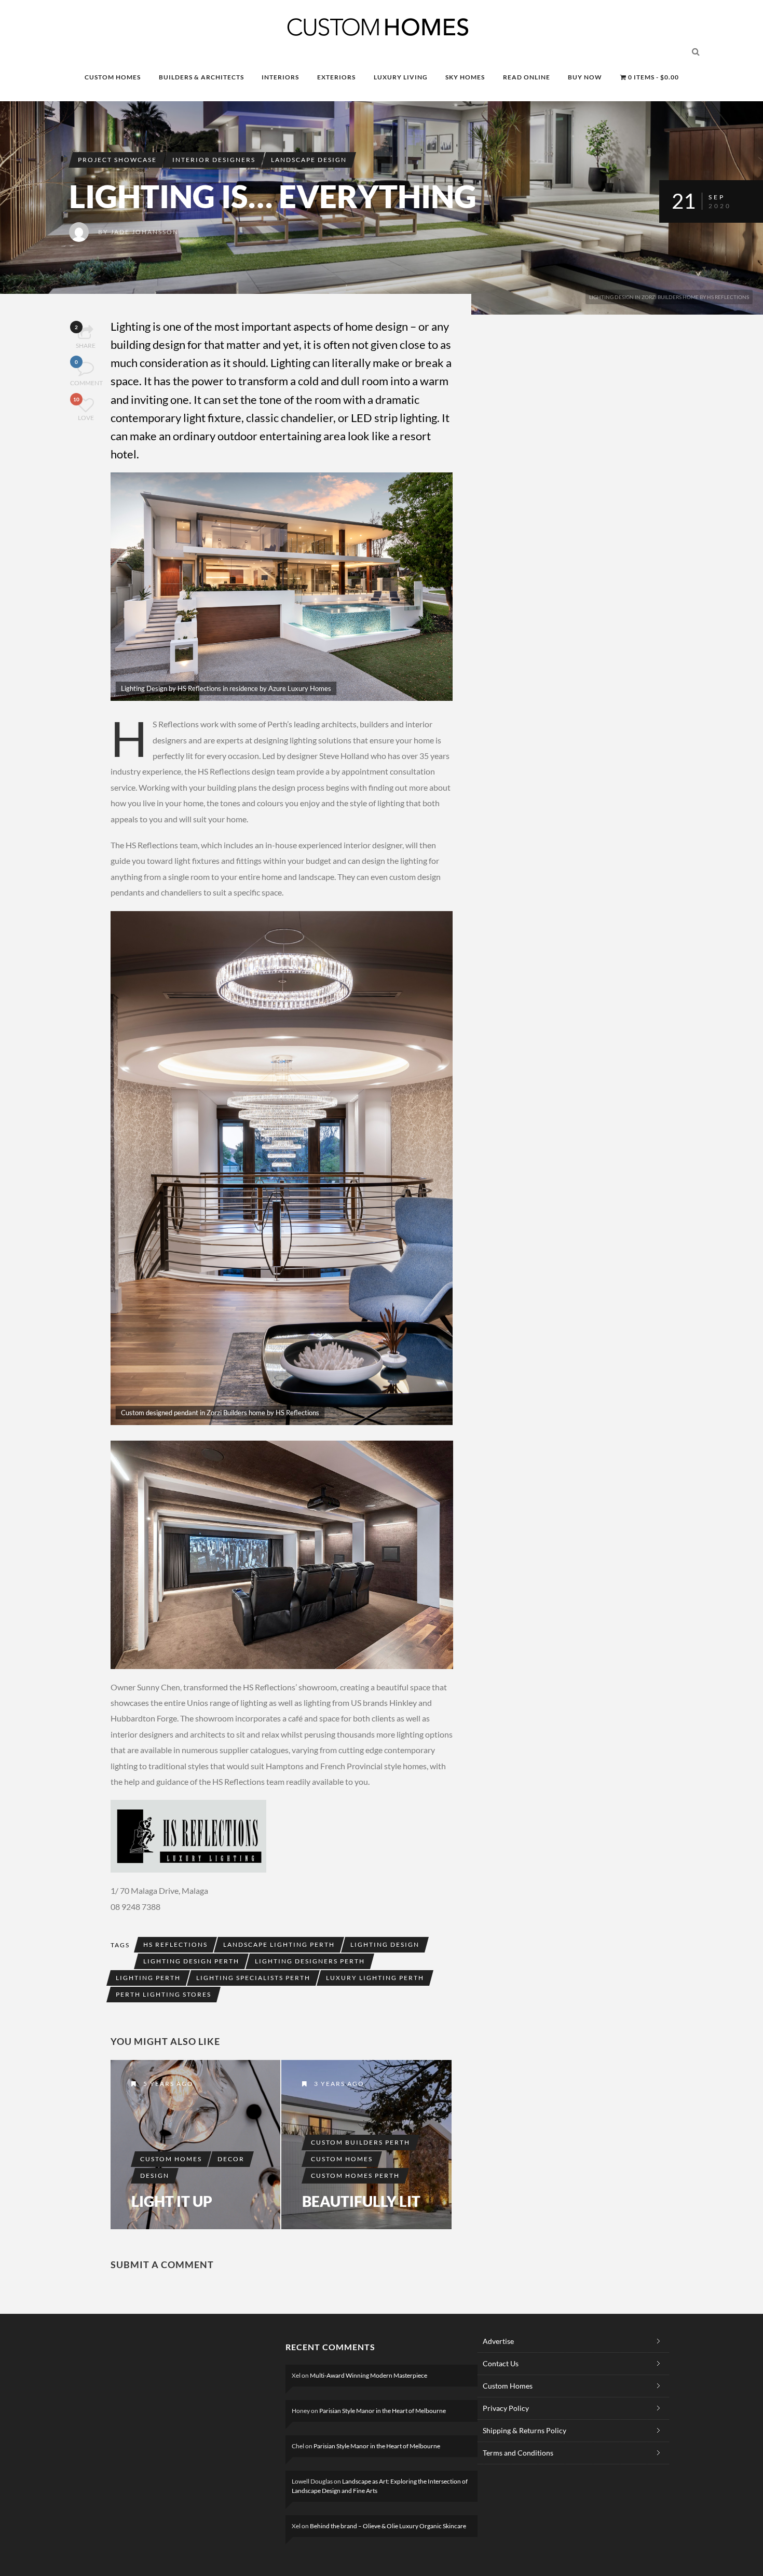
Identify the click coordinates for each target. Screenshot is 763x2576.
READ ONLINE (527, 77)
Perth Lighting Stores (163, 1994)
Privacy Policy (506, 2408)
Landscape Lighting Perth (279, 1944)
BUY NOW (585, 77)
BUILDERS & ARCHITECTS (201, 77)
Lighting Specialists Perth (253, 1978)
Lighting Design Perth (191, 1961)
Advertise (498, 2341)
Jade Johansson (145, 232)
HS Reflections (175, 1944)
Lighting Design (385, 1944)
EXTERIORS (336, 77)
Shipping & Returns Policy (524, 2430)
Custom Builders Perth (360, 2142)
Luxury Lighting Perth (375, 1978)
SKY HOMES (465, 77)
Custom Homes (171, 2159)
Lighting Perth (148, 1978)
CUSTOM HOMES (113, 77)
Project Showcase (117, 160)
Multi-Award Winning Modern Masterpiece (369, 2375)
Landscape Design (309, 160)
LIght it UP (172, 2201)
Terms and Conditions (518, 2453)
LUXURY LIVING (401, 77)
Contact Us (501, 2363)
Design (155, 2175)
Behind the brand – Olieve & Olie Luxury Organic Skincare (388, 2526)
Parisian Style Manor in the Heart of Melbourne (383, 2411)
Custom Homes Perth (355, 2175)
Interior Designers (214, 160)
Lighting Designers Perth (310, 1961)
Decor (231, 2159)
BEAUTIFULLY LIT (361, 2201)
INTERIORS (280, 77)
